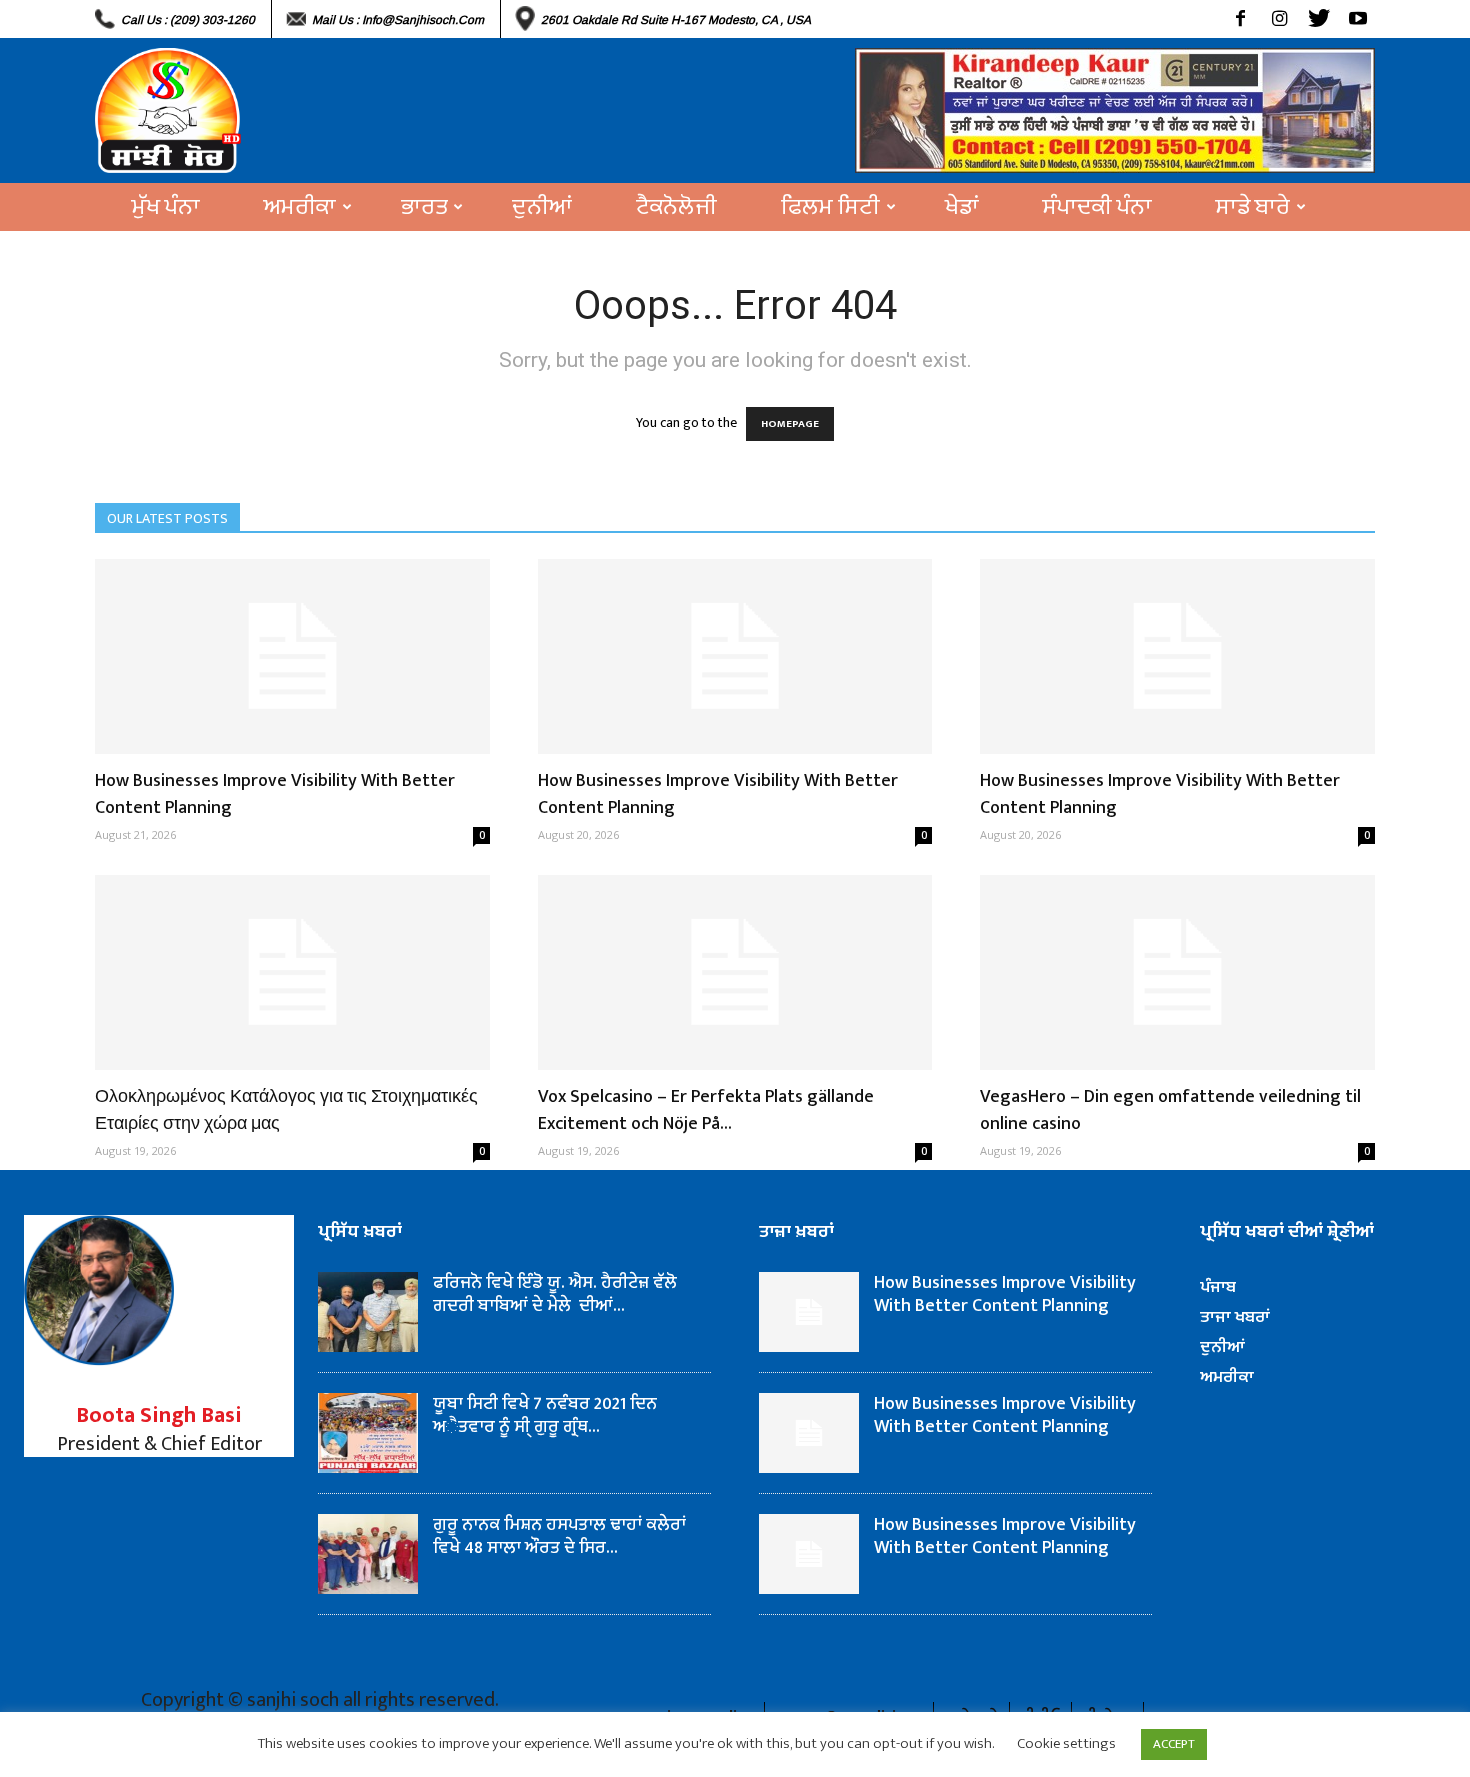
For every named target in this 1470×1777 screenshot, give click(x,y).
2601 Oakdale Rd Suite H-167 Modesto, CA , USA (676, 20)
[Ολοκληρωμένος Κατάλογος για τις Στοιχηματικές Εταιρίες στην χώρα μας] (292, 972)
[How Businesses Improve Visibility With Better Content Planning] (292, 656)
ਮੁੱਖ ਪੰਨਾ (166, 207)
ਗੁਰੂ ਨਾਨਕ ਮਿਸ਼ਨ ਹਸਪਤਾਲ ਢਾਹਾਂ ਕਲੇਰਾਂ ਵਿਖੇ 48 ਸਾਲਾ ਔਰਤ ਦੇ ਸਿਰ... (559, 1536)
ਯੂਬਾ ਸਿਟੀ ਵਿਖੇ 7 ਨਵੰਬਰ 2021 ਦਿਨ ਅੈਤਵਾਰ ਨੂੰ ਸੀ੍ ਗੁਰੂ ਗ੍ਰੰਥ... (545, 1415)
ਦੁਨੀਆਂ (542, 207)
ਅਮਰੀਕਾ (300, 207)
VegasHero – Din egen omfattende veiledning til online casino (1170, 1110)
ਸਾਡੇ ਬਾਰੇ (1253, 207)
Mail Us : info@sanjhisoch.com (398, 20)
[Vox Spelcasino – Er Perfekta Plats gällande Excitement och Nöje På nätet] (735, 972)
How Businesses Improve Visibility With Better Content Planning (275, 794)
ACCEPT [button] (1174, 1744)
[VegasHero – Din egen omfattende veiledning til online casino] (1177, 972)
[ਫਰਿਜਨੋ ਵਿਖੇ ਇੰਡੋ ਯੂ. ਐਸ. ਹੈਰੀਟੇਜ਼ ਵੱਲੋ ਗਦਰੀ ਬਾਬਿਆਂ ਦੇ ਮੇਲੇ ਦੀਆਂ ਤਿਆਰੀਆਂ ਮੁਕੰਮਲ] (368, 1312)
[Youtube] (1357, 19)
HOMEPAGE (790, 424)
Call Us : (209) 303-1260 (188, 20)
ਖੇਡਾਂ (962, 207)
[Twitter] (1318, 19)
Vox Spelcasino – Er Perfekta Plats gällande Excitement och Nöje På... (706, 1110)
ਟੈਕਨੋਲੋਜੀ (676, 207)
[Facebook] (1240, 19)
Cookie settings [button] (1066, 1743)
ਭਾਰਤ (424, 207)
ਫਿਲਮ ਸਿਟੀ (830, 207)
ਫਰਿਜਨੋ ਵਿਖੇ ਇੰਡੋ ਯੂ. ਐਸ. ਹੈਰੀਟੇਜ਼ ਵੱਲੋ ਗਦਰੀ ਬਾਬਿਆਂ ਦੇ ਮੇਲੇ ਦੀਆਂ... (555, 1294)
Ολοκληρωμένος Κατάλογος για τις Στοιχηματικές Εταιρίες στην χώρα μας (286, 1110)
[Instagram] (1279, 19)
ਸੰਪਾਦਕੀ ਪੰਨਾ (1097, 207)
